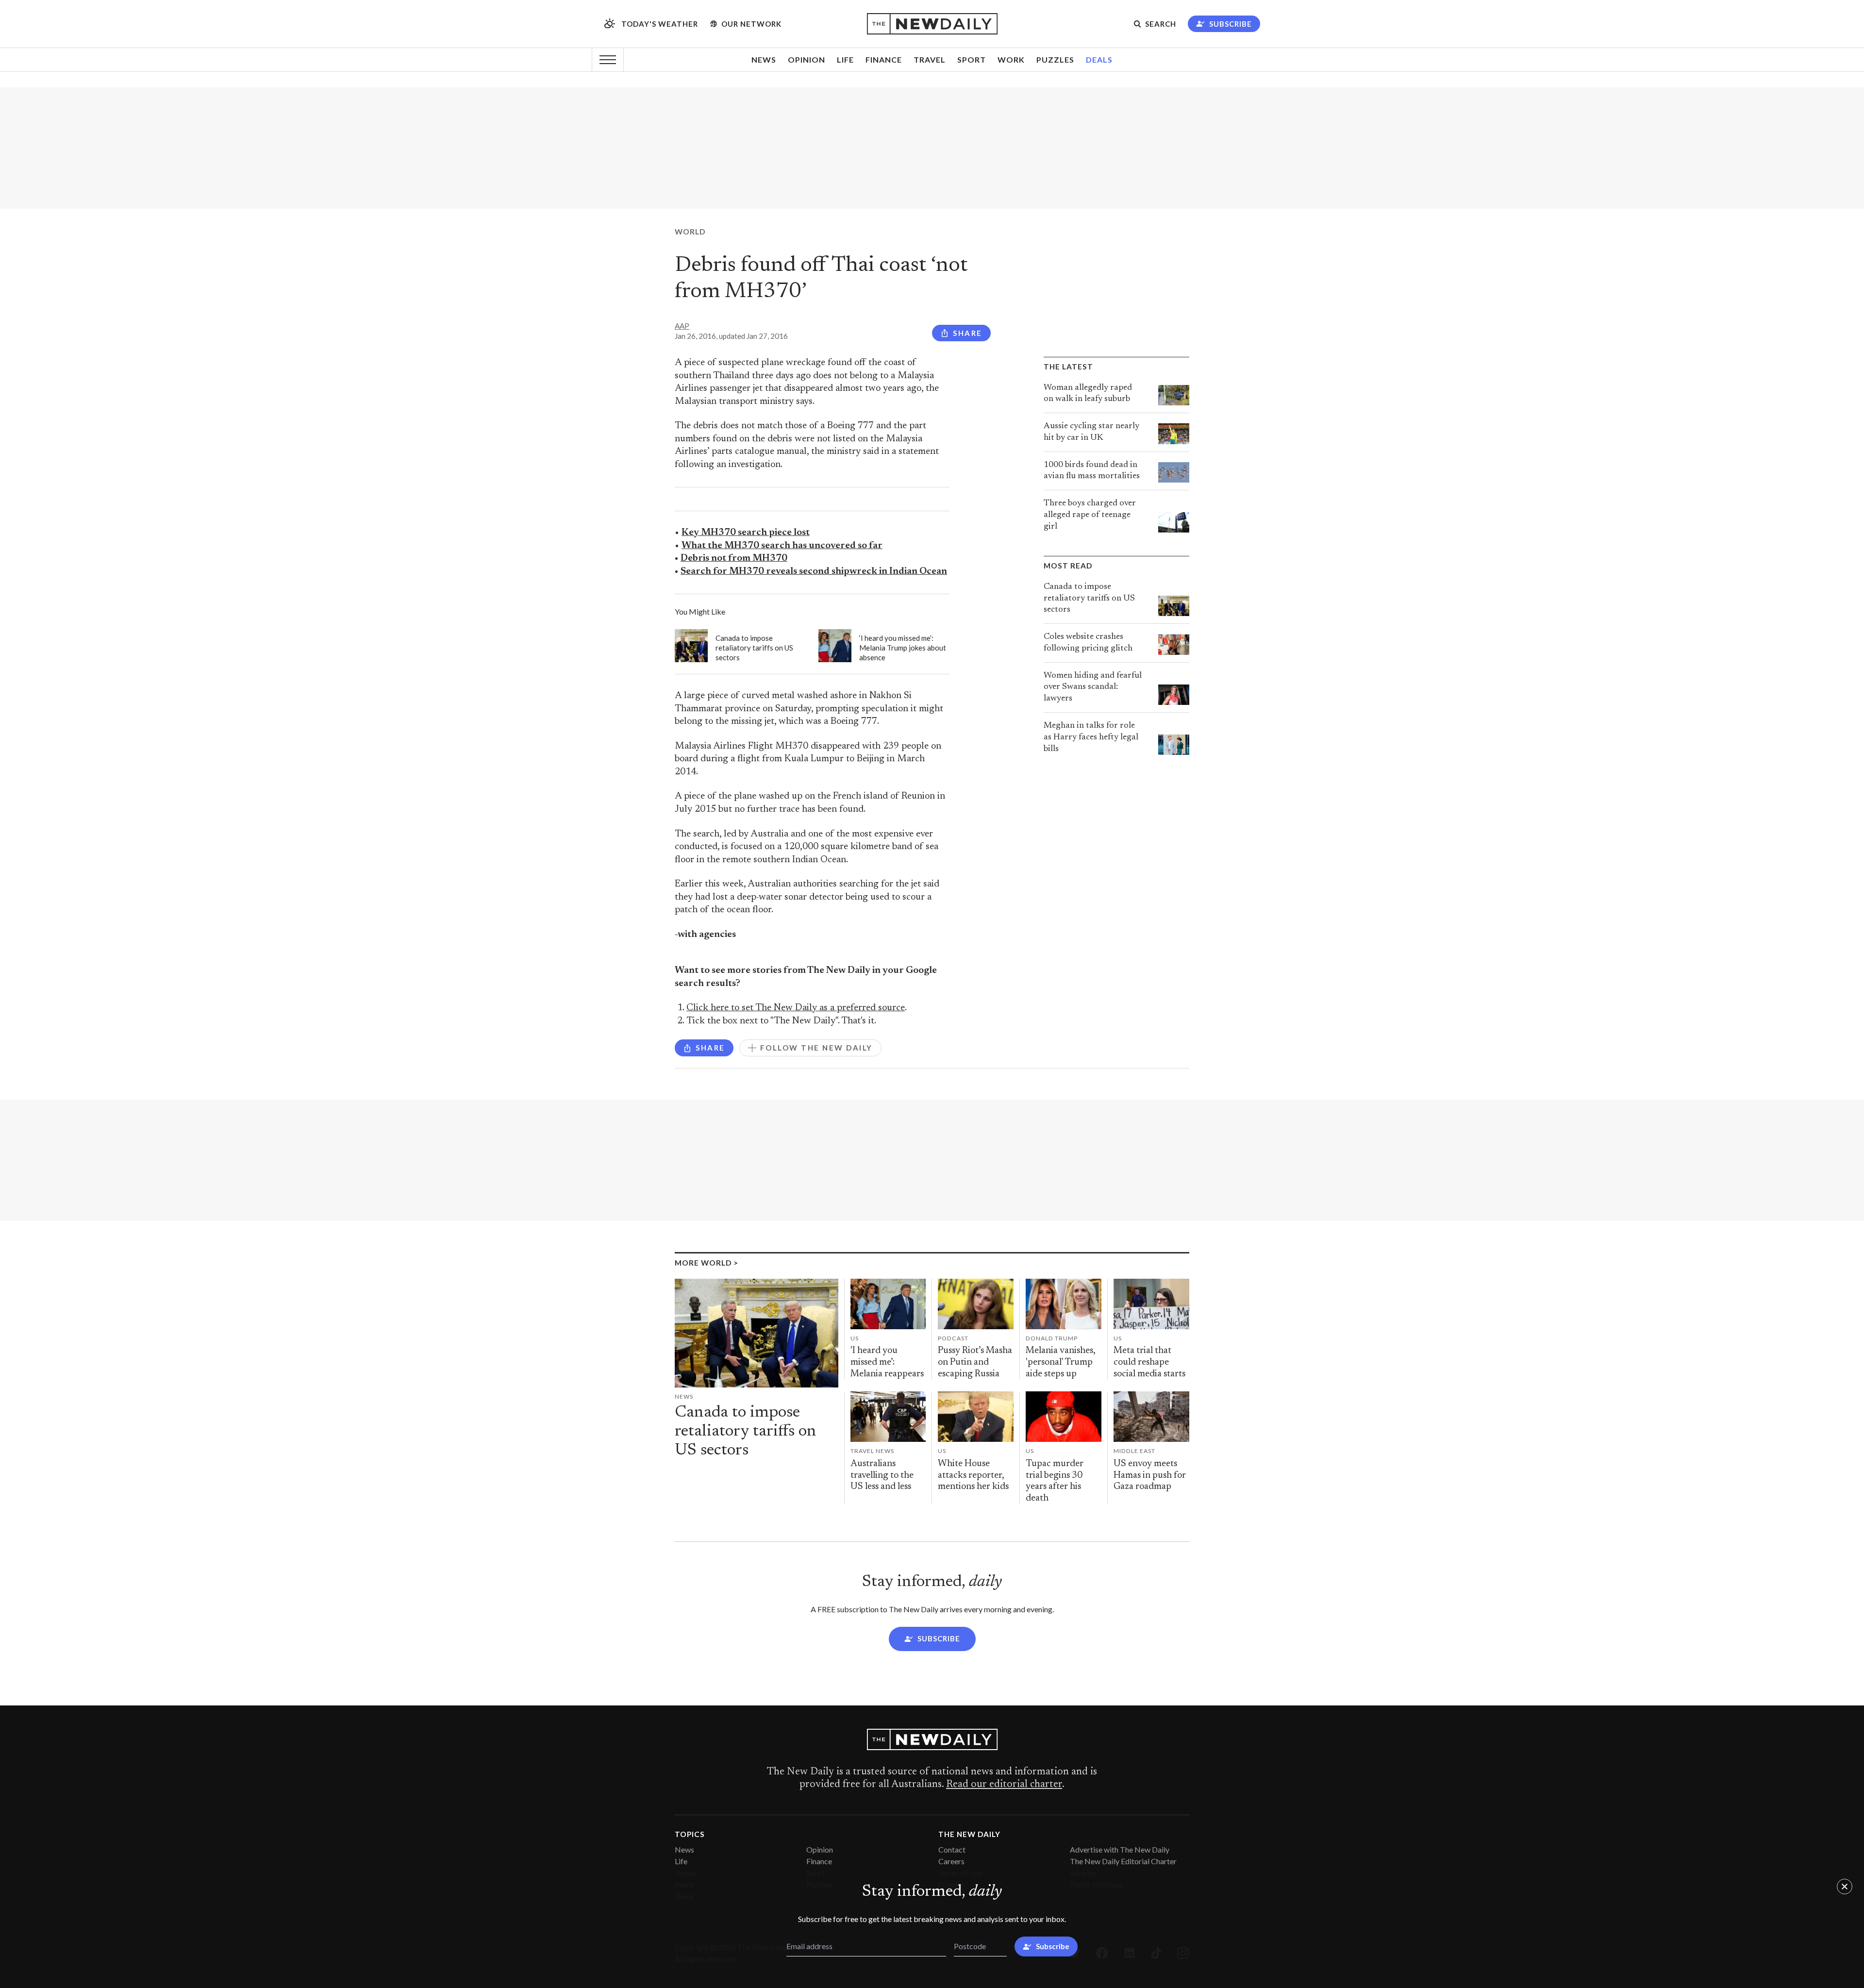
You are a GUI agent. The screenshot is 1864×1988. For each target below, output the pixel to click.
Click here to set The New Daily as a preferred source (796, 1008)
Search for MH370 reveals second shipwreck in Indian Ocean (814, 572)
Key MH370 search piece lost (746, 533)
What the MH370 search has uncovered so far (782, 546)
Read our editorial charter (1004, 1785)
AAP (682, 326)
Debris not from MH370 (734, 559)
